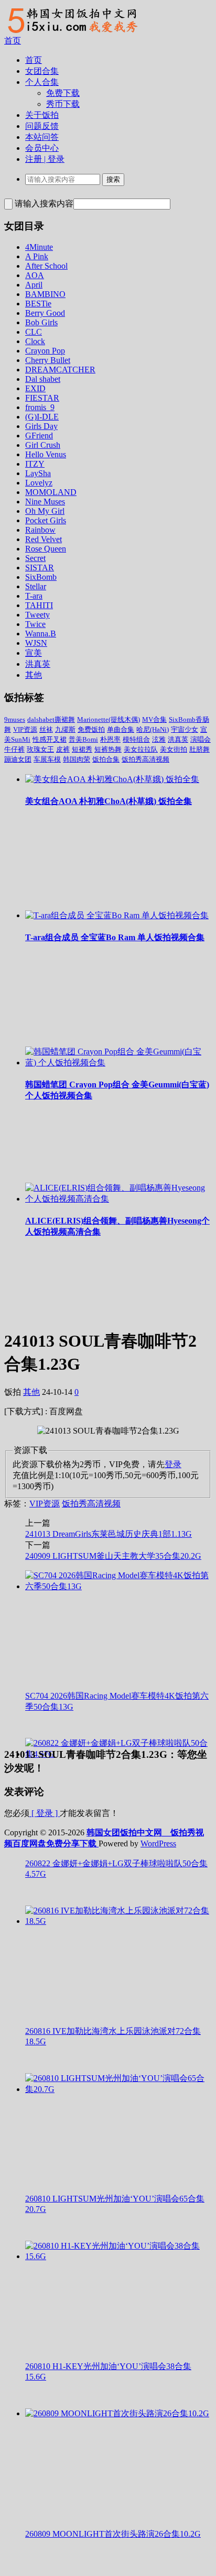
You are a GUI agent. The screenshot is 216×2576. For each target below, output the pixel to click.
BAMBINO (45, 294)
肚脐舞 (199, 749)
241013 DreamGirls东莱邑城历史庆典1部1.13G (109, 1534)
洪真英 (38, 664)
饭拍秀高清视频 (145, 759)
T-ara (34, 596)
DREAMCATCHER (60, 370)
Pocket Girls (46, 520)
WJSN (36, 643)
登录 (173, 1464)
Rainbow (40, 530)
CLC (34, 332)
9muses (15, 719)
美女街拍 (174, 749)
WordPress (158, 1843)
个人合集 (42, 82)
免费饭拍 (91, 729)
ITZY (35, 464)
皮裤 (63, 749)
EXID (35, 388)
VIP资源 (25, 729)
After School (46, 266)
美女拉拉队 (141, 749)
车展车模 (47, 759)
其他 (34, 675)
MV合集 (154, 719)
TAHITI (39, 605)
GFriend (39, 436)
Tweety (37, 615)
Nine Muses (45, 502)
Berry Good (45, 313)
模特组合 (136, 739)
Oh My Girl (45, 511)
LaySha (38, 473)
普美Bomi (83, 739)
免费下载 (63, 93)
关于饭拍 (42, 115)
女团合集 (42, 71)
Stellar (36, 586)
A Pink (37, 256)
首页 (13, 41)
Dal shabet (43, 379)
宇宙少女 (185, 729)
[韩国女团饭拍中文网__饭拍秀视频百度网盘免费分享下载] (71, 33)
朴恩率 (110, 739)
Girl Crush (43, 445)
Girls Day (41, 426)
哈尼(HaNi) (153, 729)
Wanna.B (41, 634)
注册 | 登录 (45, 159)
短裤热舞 (108, 749)
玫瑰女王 (40, 749)
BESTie (38, 304)
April (34, 285)
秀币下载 (63, 104)
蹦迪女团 (18, 759)
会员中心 (42, 148)
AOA (35, 275)
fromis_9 (40, 407)
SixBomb (41, 577)
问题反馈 (42, 126)
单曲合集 (121, 729)
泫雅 (159, 739)
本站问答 (42, 137)
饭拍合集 (106, 759)
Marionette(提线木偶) (109, 719)
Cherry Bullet (48, 360)
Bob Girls (41, 322)
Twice (35, 624)
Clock (35, 341)
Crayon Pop (45, 351)
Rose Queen (46, 549)
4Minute (39, 247)
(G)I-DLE (42, 417)
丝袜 (46, 729)
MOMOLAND (51, 492)
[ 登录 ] (45, 1813)
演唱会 (201, 739)
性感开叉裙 (50, 739)
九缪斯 (65, 729)
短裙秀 (82, 749)
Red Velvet (44, 539)
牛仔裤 (14, 749)
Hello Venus (46, 454)
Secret (35, 558)
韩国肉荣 (77, 759)
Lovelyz (39, 483)
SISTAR (40, 568)
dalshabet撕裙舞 (51, 719)
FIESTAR (42, 398)
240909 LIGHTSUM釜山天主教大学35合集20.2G (113, 1556)
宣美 (34, 653)
